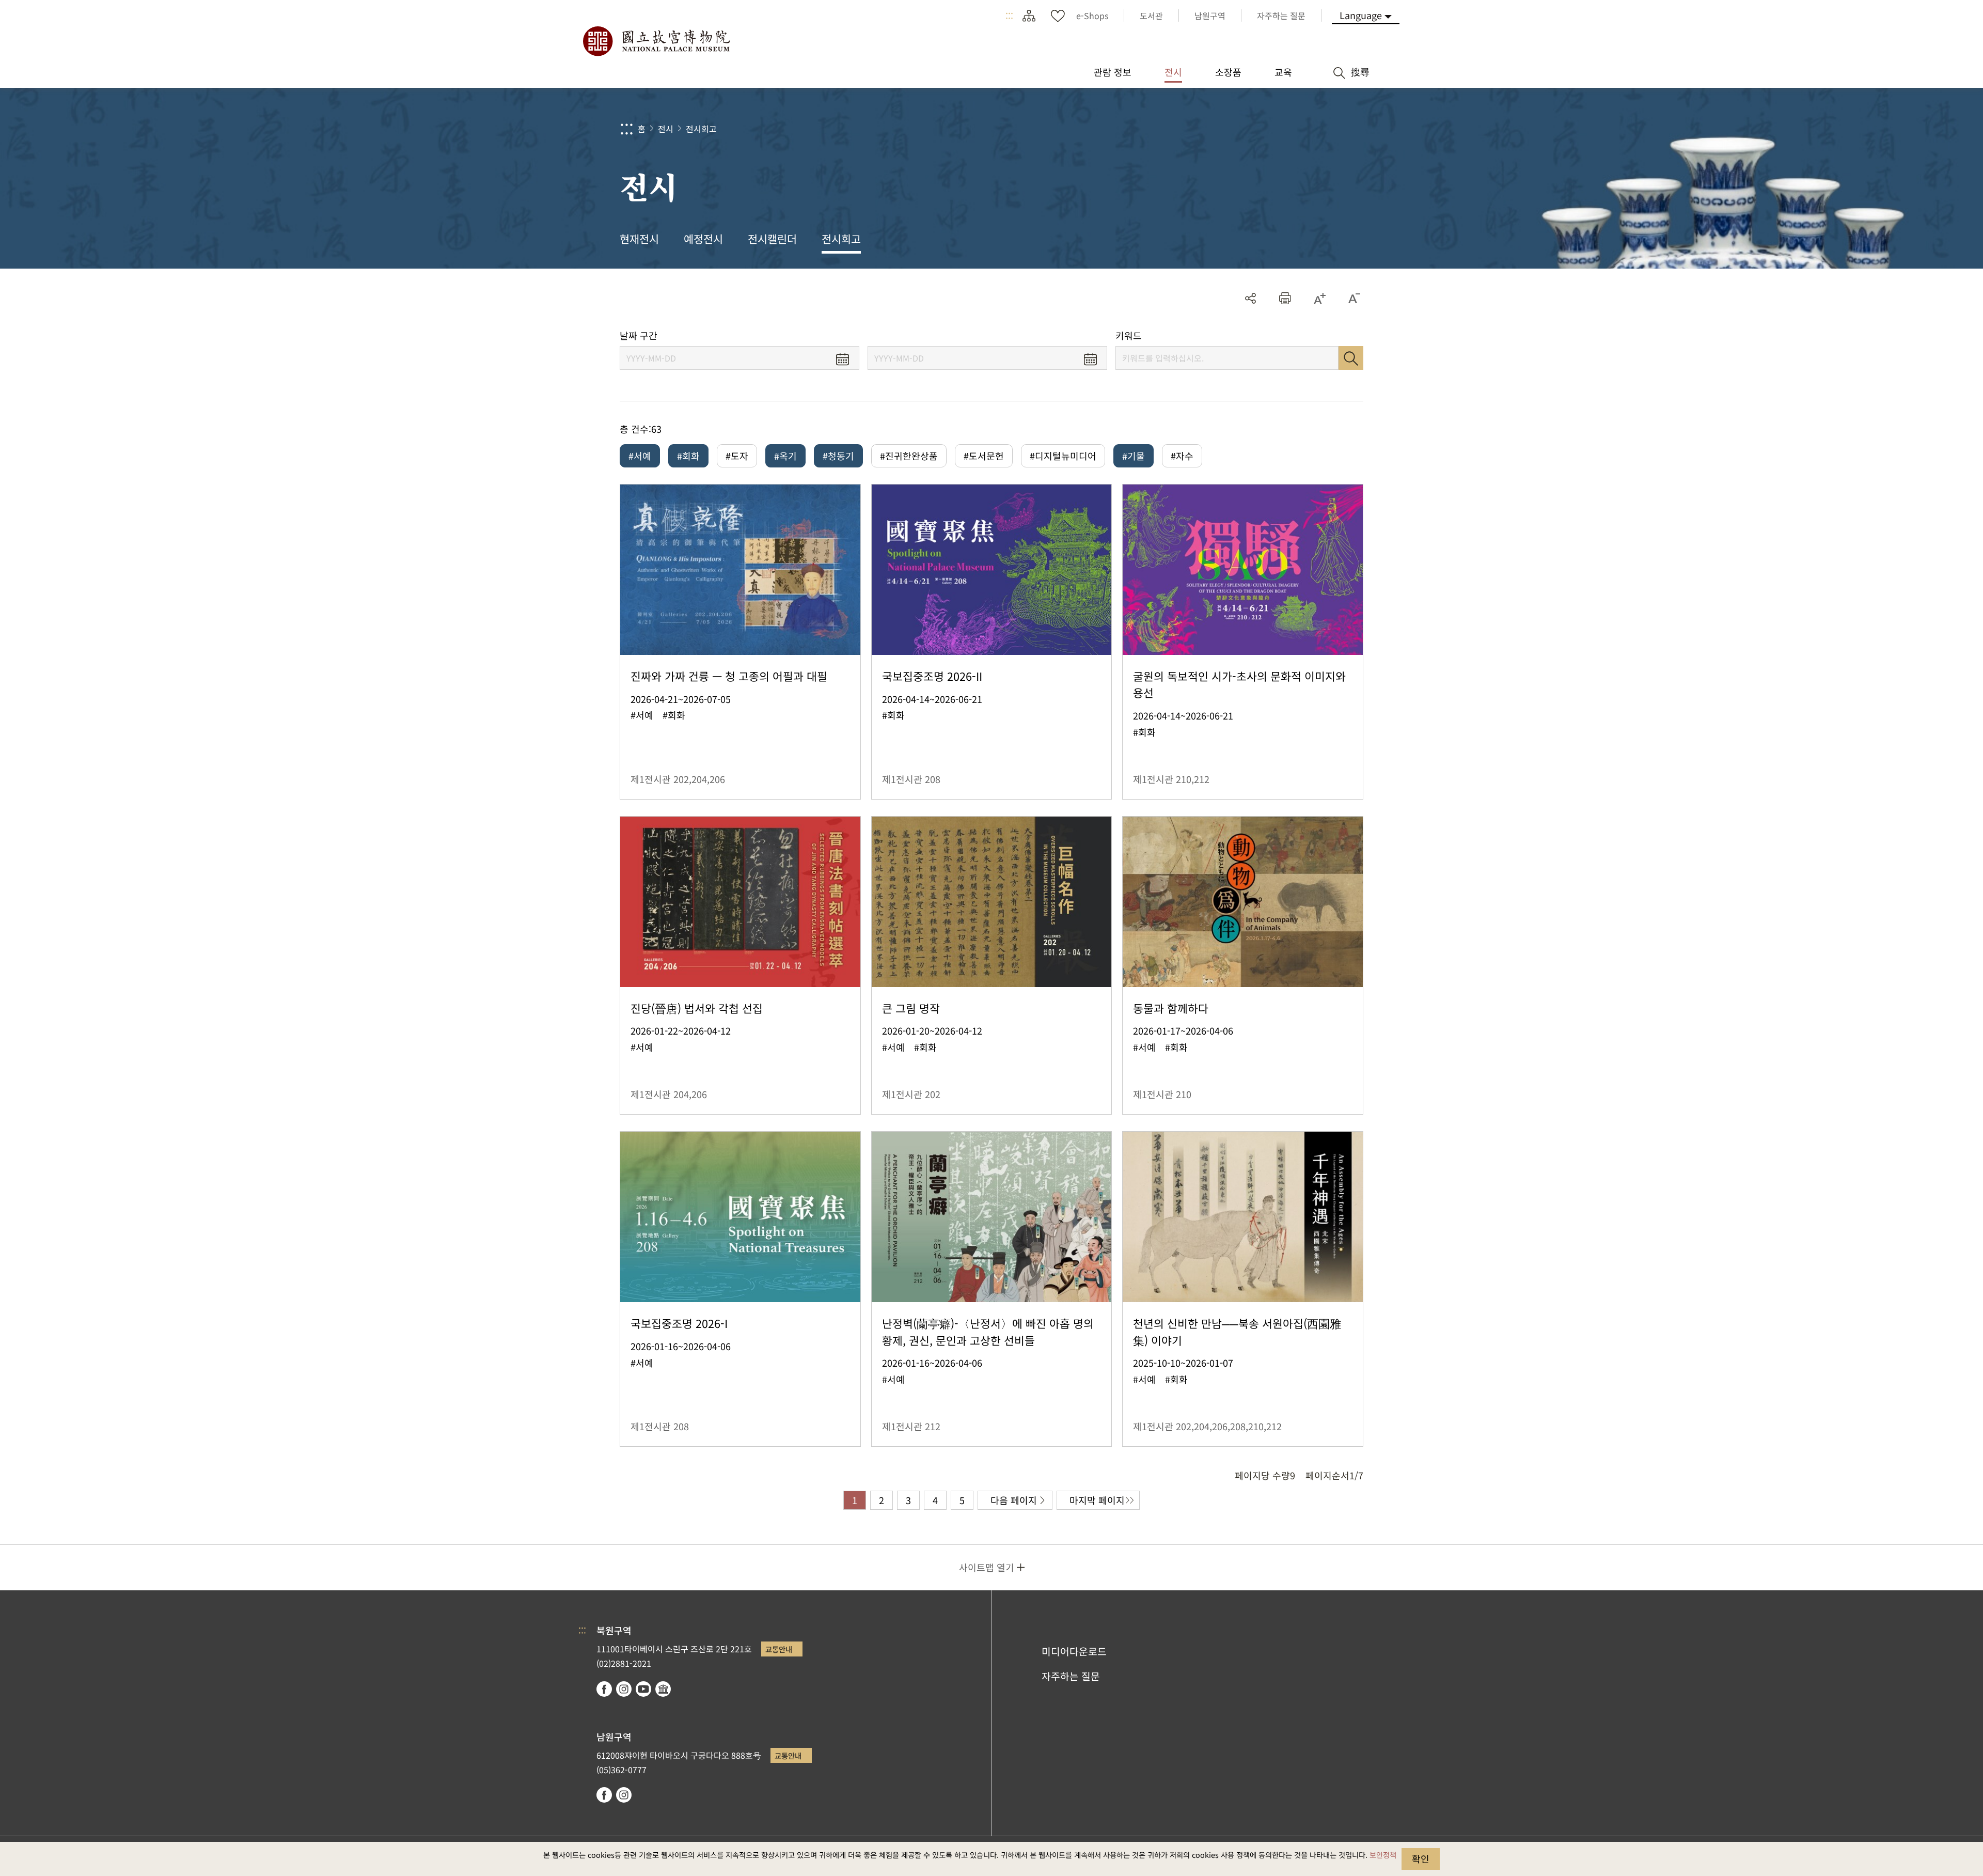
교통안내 (779, 1649)
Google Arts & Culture (663, 1689)
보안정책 (1383, 1855)
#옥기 (785, 456)
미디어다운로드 (1074, 1651)
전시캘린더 (772, 239)
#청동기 (838, 456)
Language (1361, 15)
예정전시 (703, 239)
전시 (666, 129)
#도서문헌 (984, 456)
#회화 (688, 456)
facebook (604, 1689)
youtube (643, 1689)
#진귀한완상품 (909, 456)
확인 (1421, 1858)
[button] (1285, 298)
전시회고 (701, 129)
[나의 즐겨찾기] (1058, 15)
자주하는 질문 (1071, 1676)
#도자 (737, 456)
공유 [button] (1250, 298)
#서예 (640, 456)
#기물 (1134, 456)
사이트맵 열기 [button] (987, 1567)
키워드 (1129, 335)
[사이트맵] (1029, 15)
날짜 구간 (639, 335)
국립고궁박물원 (656, 41)
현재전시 (639, 239)
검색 (1351, 358)
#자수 (1182, 456)
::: (1009, 15)
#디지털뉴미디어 (1063, 456)
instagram (624, 1689)
